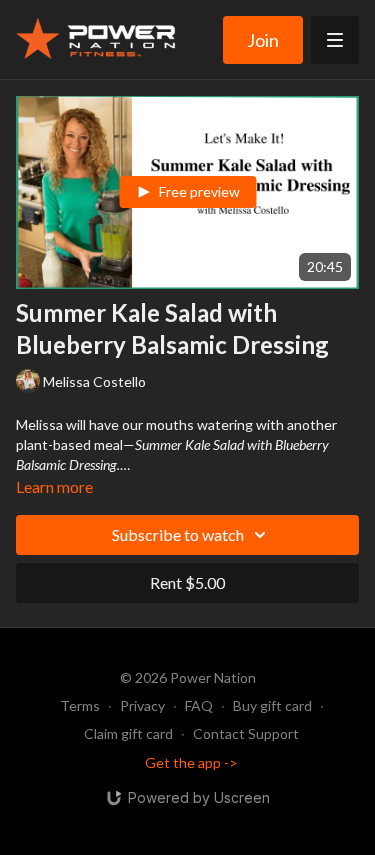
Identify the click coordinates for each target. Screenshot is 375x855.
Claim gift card (128, 733)
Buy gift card (272, 705)
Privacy (142, 705)
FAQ (199, 705)
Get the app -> (191, 762)
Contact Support (246, 733)
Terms (80, 705)
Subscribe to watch (178, 534)
